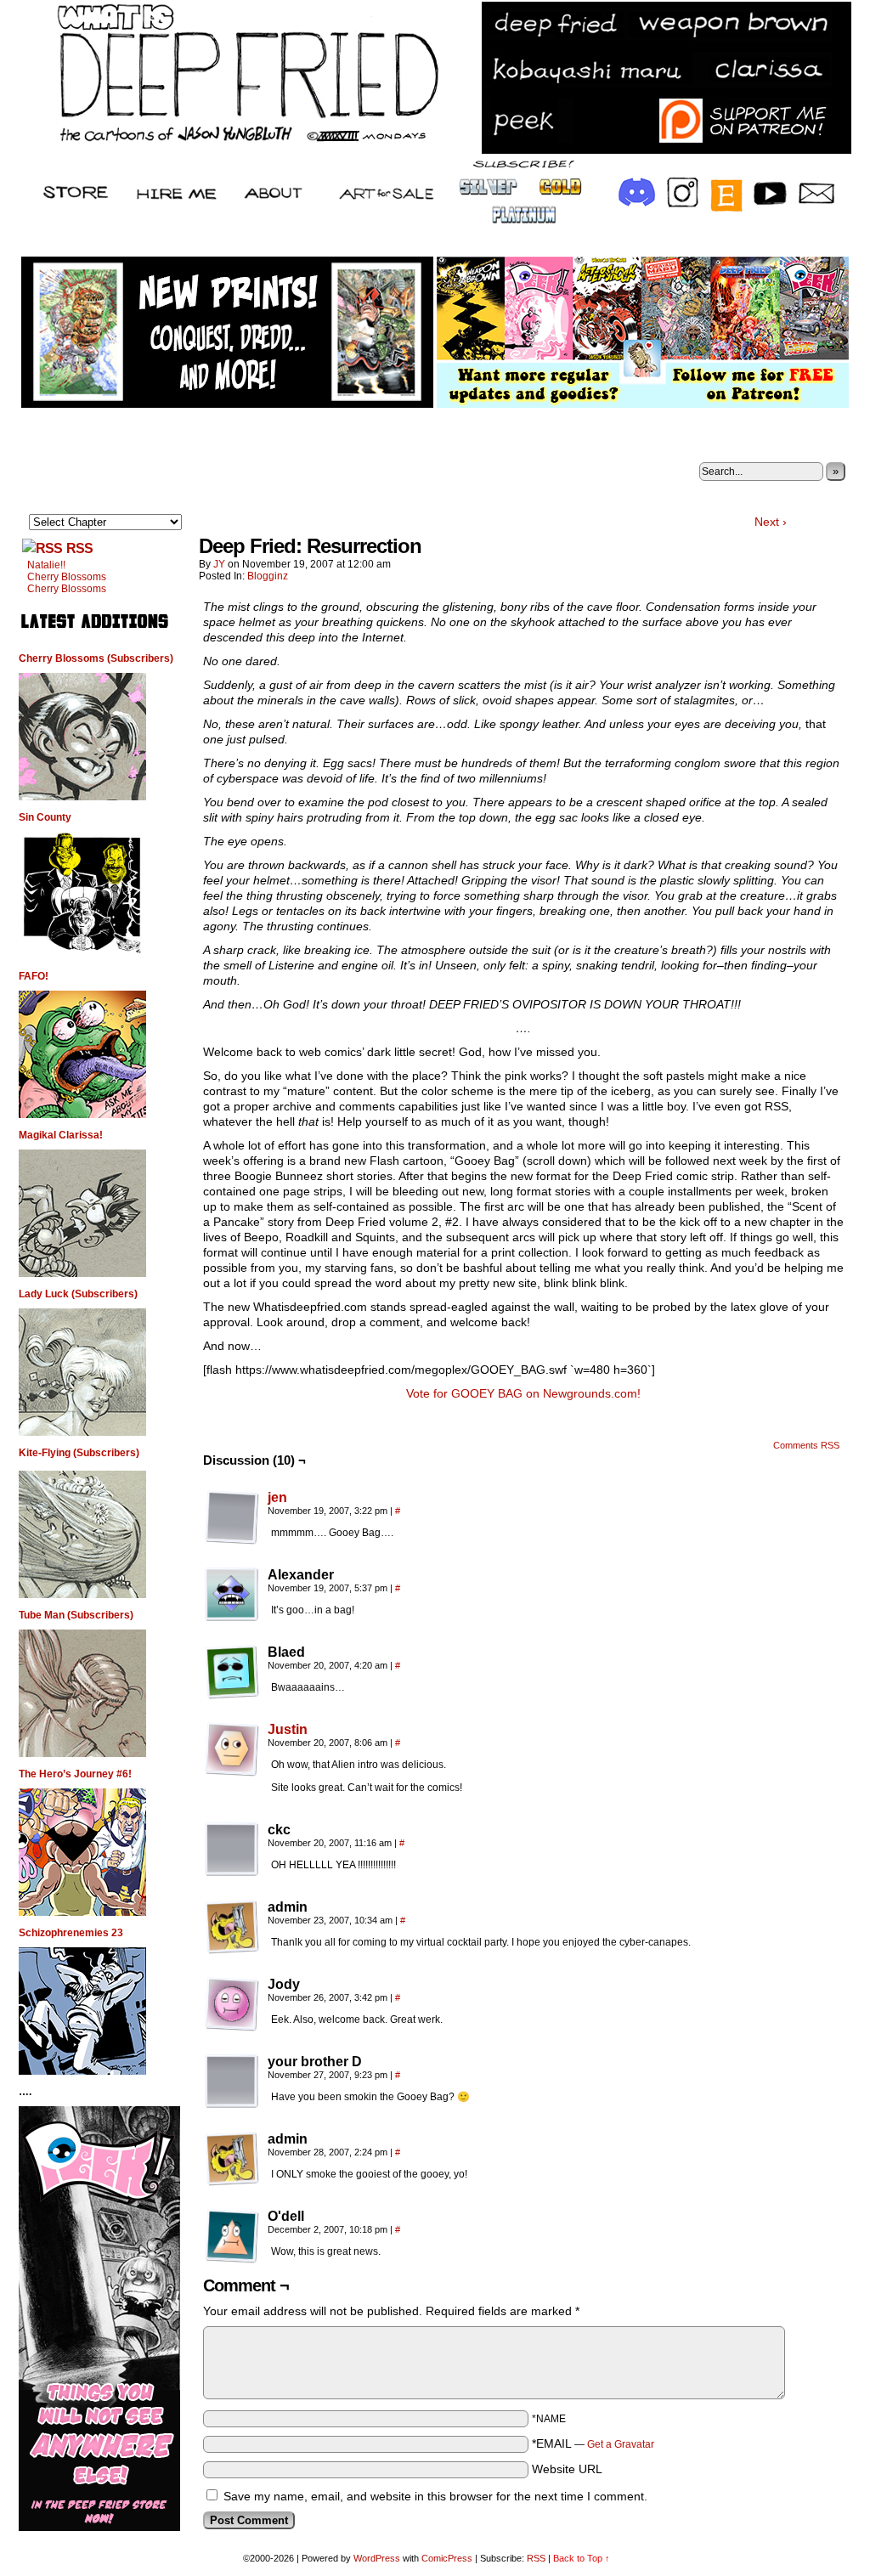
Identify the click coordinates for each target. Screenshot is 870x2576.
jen (277, 1497)
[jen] (232, 1540)
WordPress (377, 2558)
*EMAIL (593, 2443)
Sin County (45, 817)
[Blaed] (232, 1672)
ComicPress (447, 2558)
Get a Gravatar (621, 2444)
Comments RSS (806, 1445)
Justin (288, 1729)
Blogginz (268, 576)
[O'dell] (232, 2236)
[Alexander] (232, 1595)
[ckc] (232, 1850)
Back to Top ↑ (582, 2558)
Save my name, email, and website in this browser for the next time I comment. (435, 2496)
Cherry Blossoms (67, 577)
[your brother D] (232, 2082)
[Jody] (232, 2004)
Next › (771, 522)
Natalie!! (46, 565)
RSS (79, 548)
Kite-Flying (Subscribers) (79, 1453)
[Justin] (232, 1772)
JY (219, 564)
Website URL (567, 2469)
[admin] (232, 1927)
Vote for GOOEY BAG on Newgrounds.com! (523, 1393)
